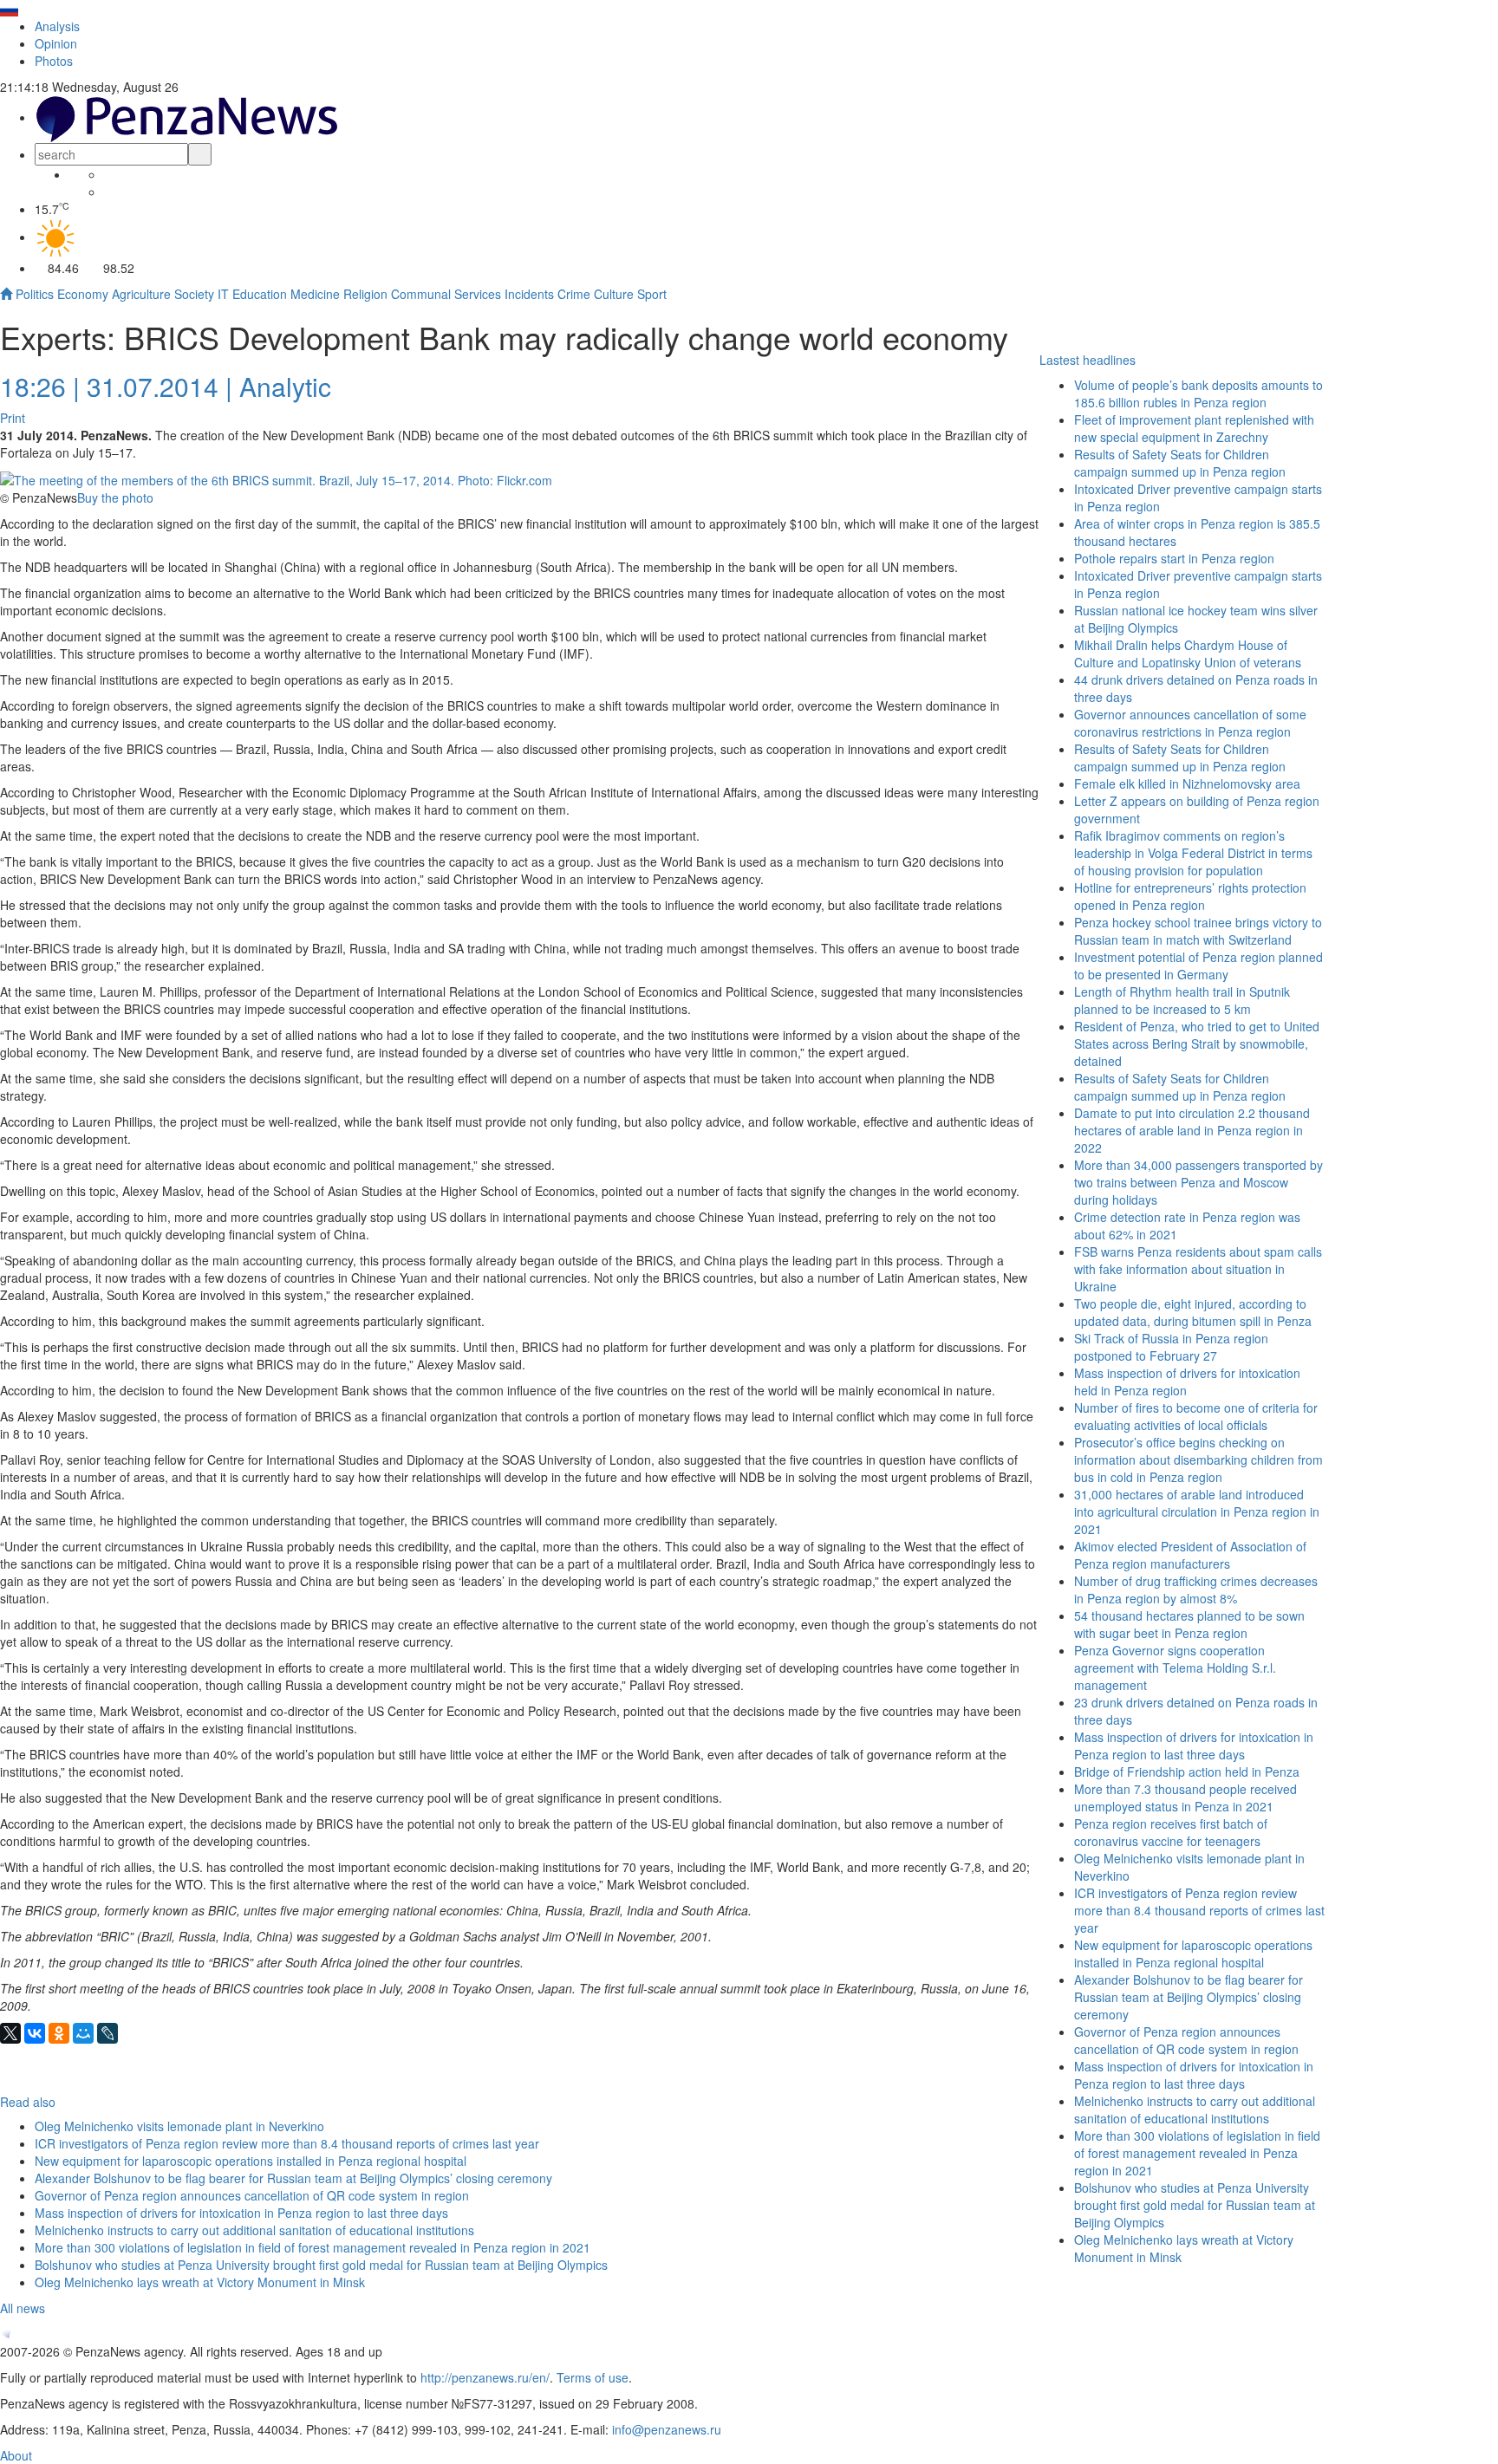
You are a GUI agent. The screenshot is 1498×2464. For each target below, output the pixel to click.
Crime (574, 294)
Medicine (315, 294)
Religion (365, 294)
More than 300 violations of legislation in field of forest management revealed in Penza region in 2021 (1197, 2153)
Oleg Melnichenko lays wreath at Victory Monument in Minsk (200, 2282)
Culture (614, 294)
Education (260, 294)
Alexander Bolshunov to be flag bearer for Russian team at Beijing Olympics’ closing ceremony (1189, 1997)
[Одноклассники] (59, 2033)
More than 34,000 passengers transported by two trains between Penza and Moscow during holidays (1198, 1182)
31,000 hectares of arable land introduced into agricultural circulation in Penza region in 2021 (1197, 1512)
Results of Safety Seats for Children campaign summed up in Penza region (1180, 463)
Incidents (529, 294)
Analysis (57, 26)
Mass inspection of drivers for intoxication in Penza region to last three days (1194, 2075)
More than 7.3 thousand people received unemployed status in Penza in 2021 (1185, 1798)
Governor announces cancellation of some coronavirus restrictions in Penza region (1190, 723)
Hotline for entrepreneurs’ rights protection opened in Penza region (1190, 896)
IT (223, 294)
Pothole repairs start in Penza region (1174, 558)
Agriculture (141, 294)
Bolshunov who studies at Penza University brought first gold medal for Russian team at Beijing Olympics (1195, 2205)
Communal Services (446, 294)
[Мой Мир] (83, 2033)
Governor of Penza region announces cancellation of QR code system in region (1186, 2040)
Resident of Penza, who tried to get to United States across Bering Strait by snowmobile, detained (1197, 1043)
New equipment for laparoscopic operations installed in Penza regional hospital (1193, 1954)
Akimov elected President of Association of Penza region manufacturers (1190, 1555)
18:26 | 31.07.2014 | (116, 386)
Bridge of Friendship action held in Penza (1187, 1772)
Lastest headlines (1088, 360)
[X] (10, 2033)
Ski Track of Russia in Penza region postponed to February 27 (1171, 1347)
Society (194, 294)
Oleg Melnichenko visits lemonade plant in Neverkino (179, 2126)
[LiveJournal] (107, 2033)
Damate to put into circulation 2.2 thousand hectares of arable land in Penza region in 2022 (1192, 1130)
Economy (83, 294)
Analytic (285, 386)
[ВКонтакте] (35, 2033)
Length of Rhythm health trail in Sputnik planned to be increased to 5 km (1182, 1000)
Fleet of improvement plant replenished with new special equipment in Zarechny (1194, 428)
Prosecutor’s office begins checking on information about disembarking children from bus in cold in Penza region (1198, 1460)
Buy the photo (115, 497)
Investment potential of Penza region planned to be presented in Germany (1198, 965)
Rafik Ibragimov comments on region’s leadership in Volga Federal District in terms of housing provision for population (1193, 853)
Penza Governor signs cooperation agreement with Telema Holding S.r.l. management (1175, 1668)
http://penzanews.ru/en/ (485, 2377)
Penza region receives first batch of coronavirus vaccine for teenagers (1171, 1832)
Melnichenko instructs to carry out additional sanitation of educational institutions (1195, 2110)
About (16, 2455)
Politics (35, 294)
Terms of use (593, 2377)
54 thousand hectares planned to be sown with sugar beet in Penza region (1189, 1624)
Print (13, 418)
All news (23, 2308)
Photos (54, 61)
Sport (652, 294)
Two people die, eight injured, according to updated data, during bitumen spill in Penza (1193, 1312)
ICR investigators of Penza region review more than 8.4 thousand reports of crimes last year (1199, 1910)
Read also (28, 2102)
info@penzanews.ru (667, 2429)
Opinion (56, 43)
